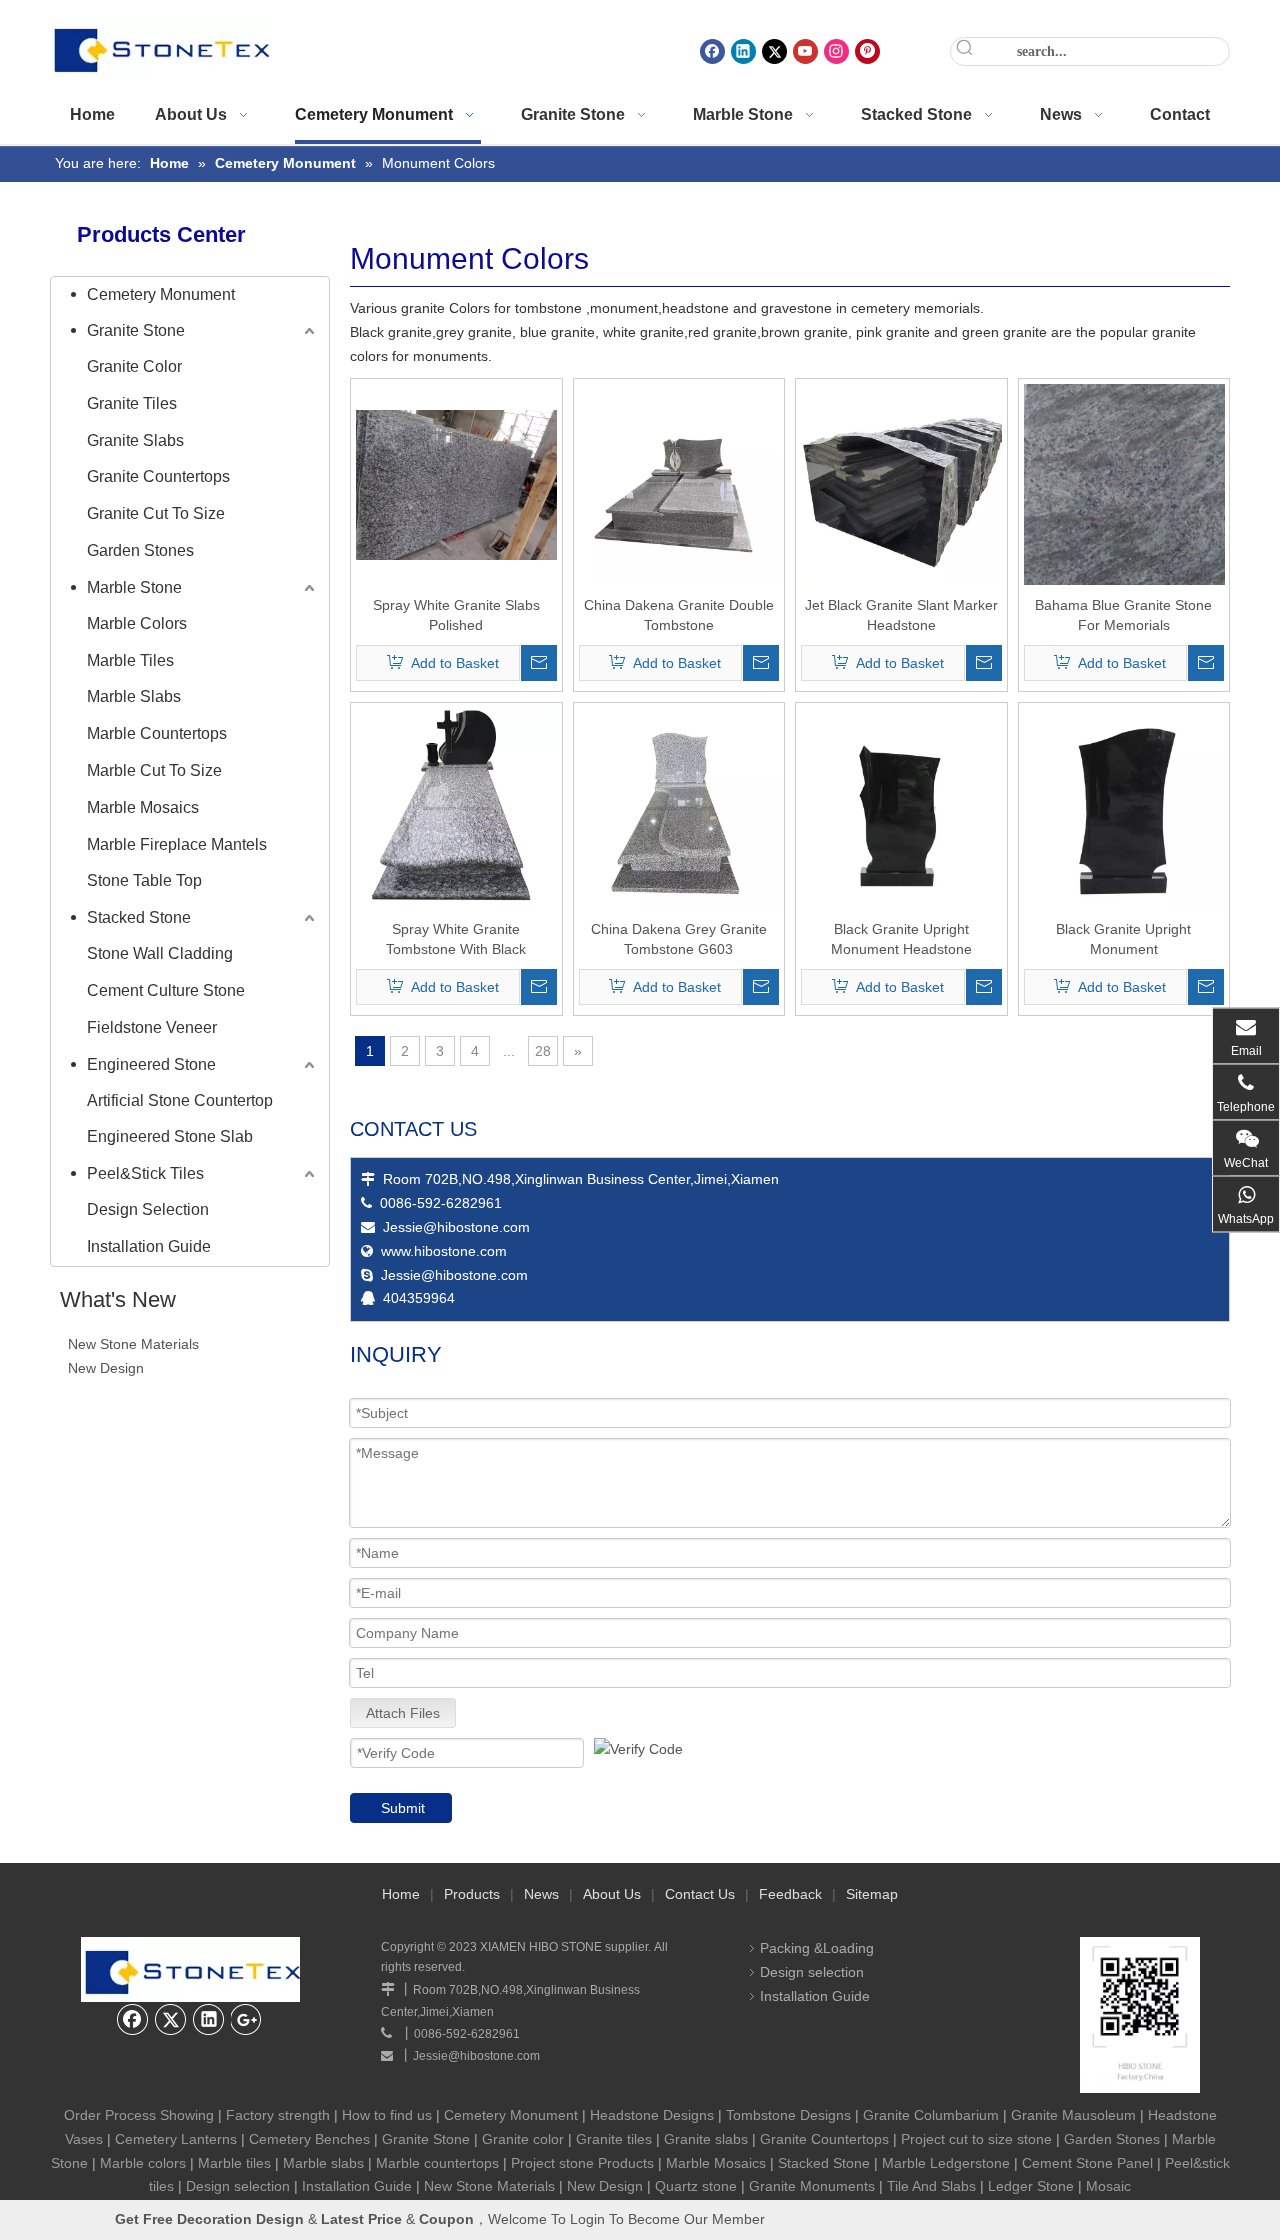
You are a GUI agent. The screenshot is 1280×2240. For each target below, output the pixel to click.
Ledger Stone (1031, 2186)
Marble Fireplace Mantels (177, 844)
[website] (1140, 2015)
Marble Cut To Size (154, 770)
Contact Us (700, 1894)
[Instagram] (836, 51)
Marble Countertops (157, 733)
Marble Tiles (130, 660)
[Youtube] (805, 51)
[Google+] (247, 2019)
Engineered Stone (151, 1064)
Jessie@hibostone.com (456, 1227)
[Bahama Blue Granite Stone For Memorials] (1124, 497)
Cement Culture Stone (166, 990)
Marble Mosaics (143, 807)
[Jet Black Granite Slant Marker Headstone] (901, 484)
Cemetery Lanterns (176, 2139)
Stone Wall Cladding (160, 953)
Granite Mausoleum (1073, 2115)
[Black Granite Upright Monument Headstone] (901, 808)
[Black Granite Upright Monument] (1124, 808)
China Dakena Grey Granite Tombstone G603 (679, 939)
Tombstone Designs (788, 2115)
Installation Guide (149, 1246)
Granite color (525, 2139)
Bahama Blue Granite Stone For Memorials (1123, 615)
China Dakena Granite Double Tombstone (679, 615)
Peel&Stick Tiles (145, 1173)
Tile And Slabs (931, 2186)
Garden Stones (140, 550)
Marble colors (143, 2163)
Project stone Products (582, 2163)
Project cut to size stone (976, 2139)
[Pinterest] (867, 51)
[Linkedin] (743, 51)
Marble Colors (137, 623)
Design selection (812, 1972)
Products (472, 1894)
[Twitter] (774, 51)
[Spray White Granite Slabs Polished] (456, 484)
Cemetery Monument (161, 294)
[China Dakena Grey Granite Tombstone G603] (679, 808)
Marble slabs (323, 2163)
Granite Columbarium (931, 2115)
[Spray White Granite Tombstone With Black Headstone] (456, 808)
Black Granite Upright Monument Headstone (901, 939)
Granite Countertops (158, 476)
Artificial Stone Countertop (180, 1100)
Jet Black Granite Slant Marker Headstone (901, 615)
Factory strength (278, 2115)
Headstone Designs (652, 2115)
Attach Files (403, 1713)
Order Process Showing (139, 2115)
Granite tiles (614, 2139)
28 (543, 1051)
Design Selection (148, 1209)
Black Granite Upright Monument (1123, 939)
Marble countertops (437, 2163)
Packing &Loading (817, 1948)
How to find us (387, 2115)
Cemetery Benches (309, 2139)
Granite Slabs (135, 440)
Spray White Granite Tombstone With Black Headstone (456, 940)
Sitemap (872, 1894)
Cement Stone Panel (1087, 2163)
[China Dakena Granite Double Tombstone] (679, 484)
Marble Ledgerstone (946, 2163)
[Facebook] (712, 51)
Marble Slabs (134, 696)
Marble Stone (134, 587)
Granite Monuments (812, 2186)
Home (401, 1894)
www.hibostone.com (444, 1251)
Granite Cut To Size (156, 513)
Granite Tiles (132, 403)
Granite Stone (136, 330)
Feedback (790, 1894)
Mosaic (1108, 2186)
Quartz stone (696, 2186)
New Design (106, 1368)
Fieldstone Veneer (152, 1027)
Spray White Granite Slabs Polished (456, 615)
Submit (403, 1808)
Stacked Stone (139, 917)
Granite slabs (706, 2139)
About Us (612, 1894)
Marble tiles (234, 2163)
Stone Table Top (144, 880)
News (541, 1894)
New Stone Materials (133, 1344)
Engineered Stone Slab (170, 1136)
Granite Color (134, 366)
